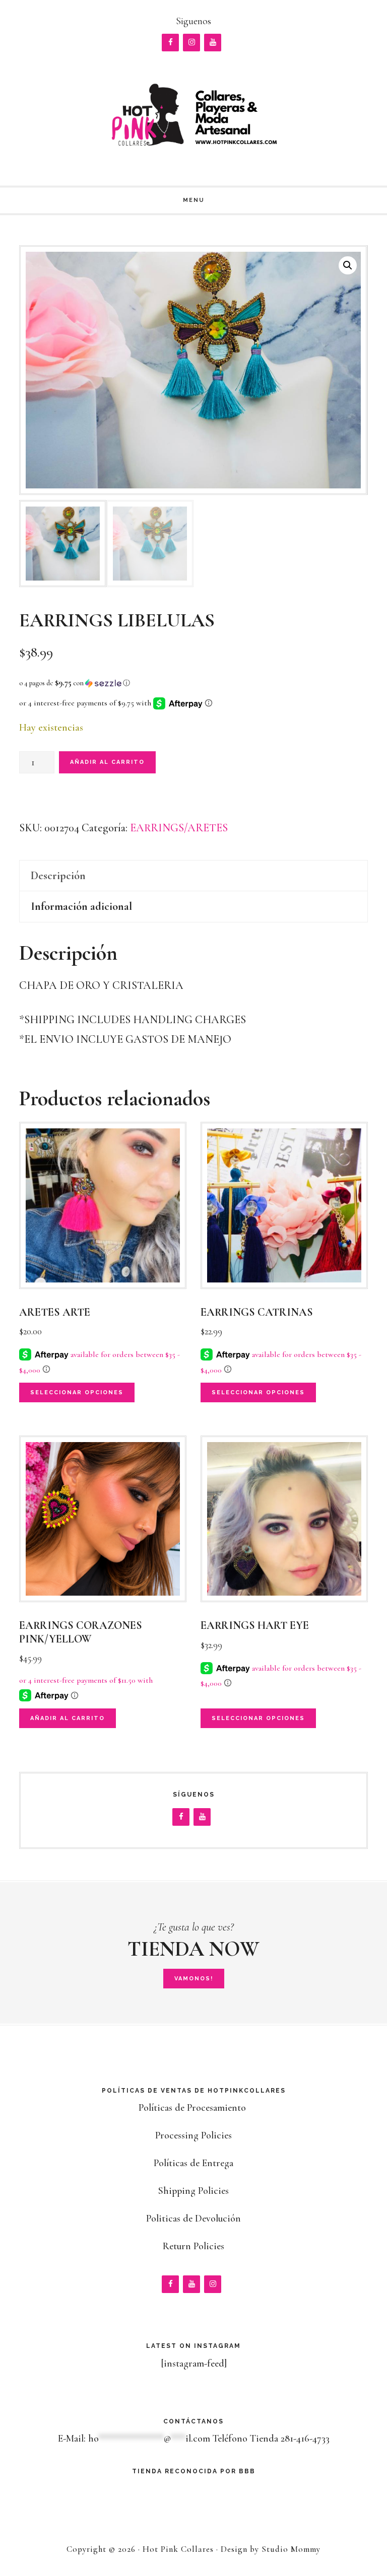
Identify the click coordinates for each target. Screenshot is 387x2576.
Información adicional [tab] (81, 906)
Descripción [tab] (58, 876)
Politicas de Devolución (193, 2219)
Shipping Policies (193, 2191)
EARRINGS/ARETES (179, 828)
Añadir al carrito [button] (68, 1718)
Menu (194, 200)
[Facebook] (170, 43)
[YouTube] (213, 43)
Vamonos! (194, 1979)
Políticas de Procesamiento (193, 2108)
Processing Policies (193, 2135)
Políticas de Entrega (193, 2163)
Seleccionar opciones (77, 1392)
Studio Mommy (291, 2549)
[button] (348, 265)
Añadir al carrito (107, 762)
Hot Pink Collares (193, 114)
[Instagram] (191, 43)
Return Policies (193, 2246)
